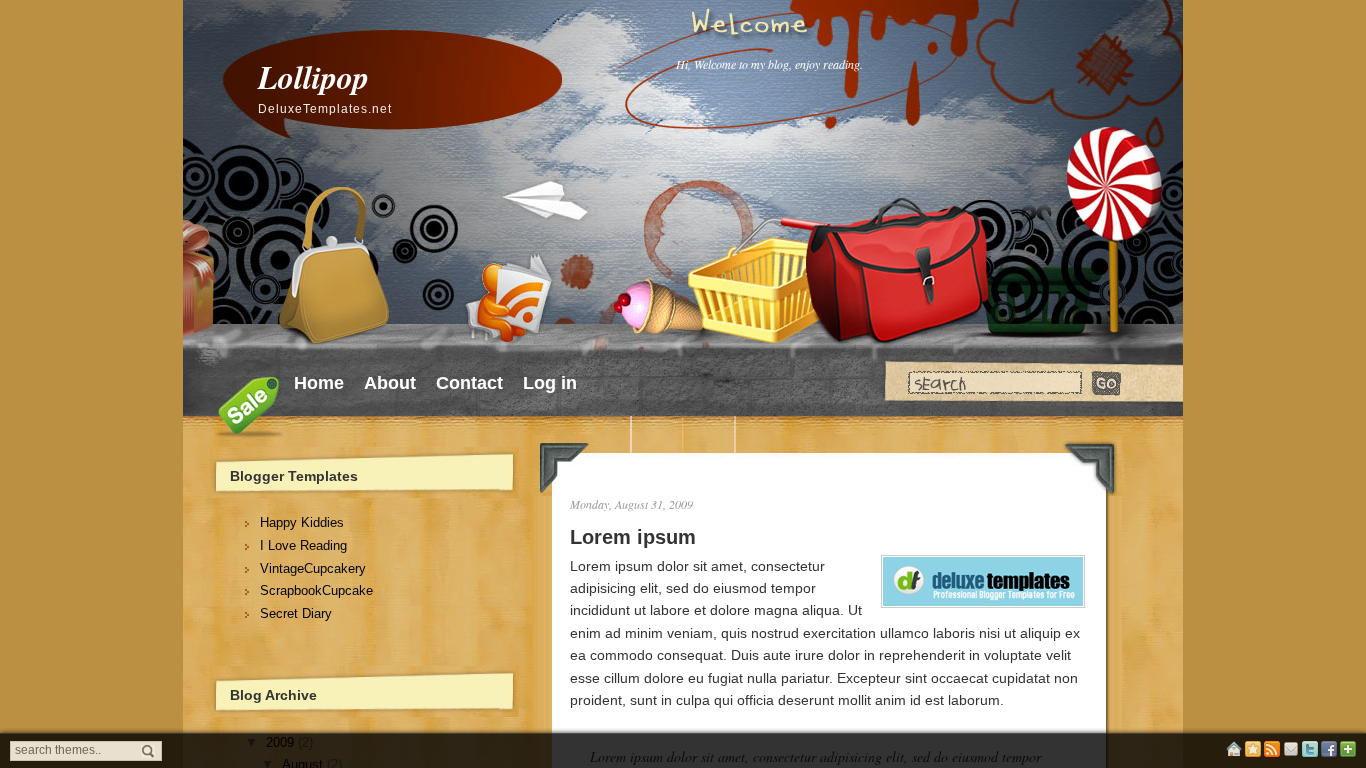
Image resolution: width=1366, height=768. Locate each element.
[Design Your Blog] (1253, 753)
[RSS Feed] (1272, 753)
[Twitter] (1310, 753)
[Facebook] (1329, 753)
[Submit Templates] (1348, 753)
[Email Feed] (1291, 753)
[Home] (1234, 753)
